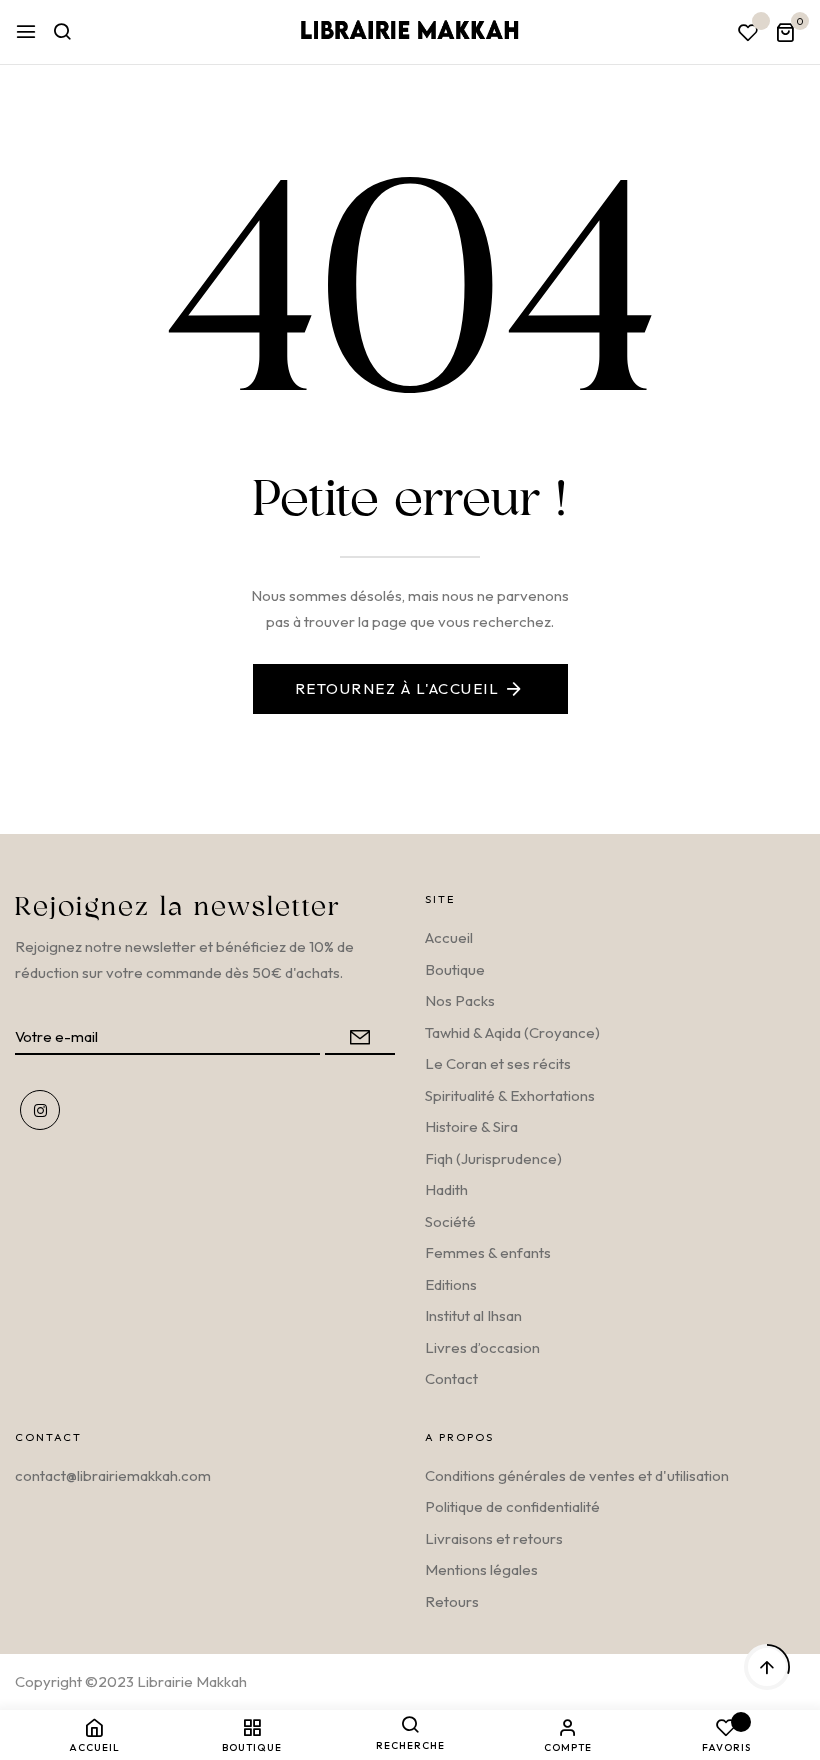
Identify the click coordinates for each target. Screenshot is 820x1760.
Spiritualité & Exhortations (510, 1095)
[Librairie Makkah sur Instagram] (40, 1110)
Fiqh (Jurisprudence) (493, 1158)
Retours (452, 1601)
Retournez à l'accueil (397, 688)
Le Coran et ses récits (498, 1063)
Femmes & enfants (488, 1252)
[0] (785, 34)
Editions (451, 1284)
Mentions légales (481, 1569)
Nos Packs (460, 1000)
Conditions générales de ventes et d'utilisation (577, 1475)
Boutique (455, 969)
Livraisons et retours (494, 1538)
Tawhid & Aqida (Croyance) (512, 1032)
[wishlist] (748, 33)
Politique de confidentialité (512, 1506)
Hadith (446, 1189)
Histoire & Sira (471, 1126)
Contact (451, 1378)
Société (450, 1221)
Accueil (449, 937)
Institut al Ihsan (473, 1315)
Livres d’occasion (482, 1347)
